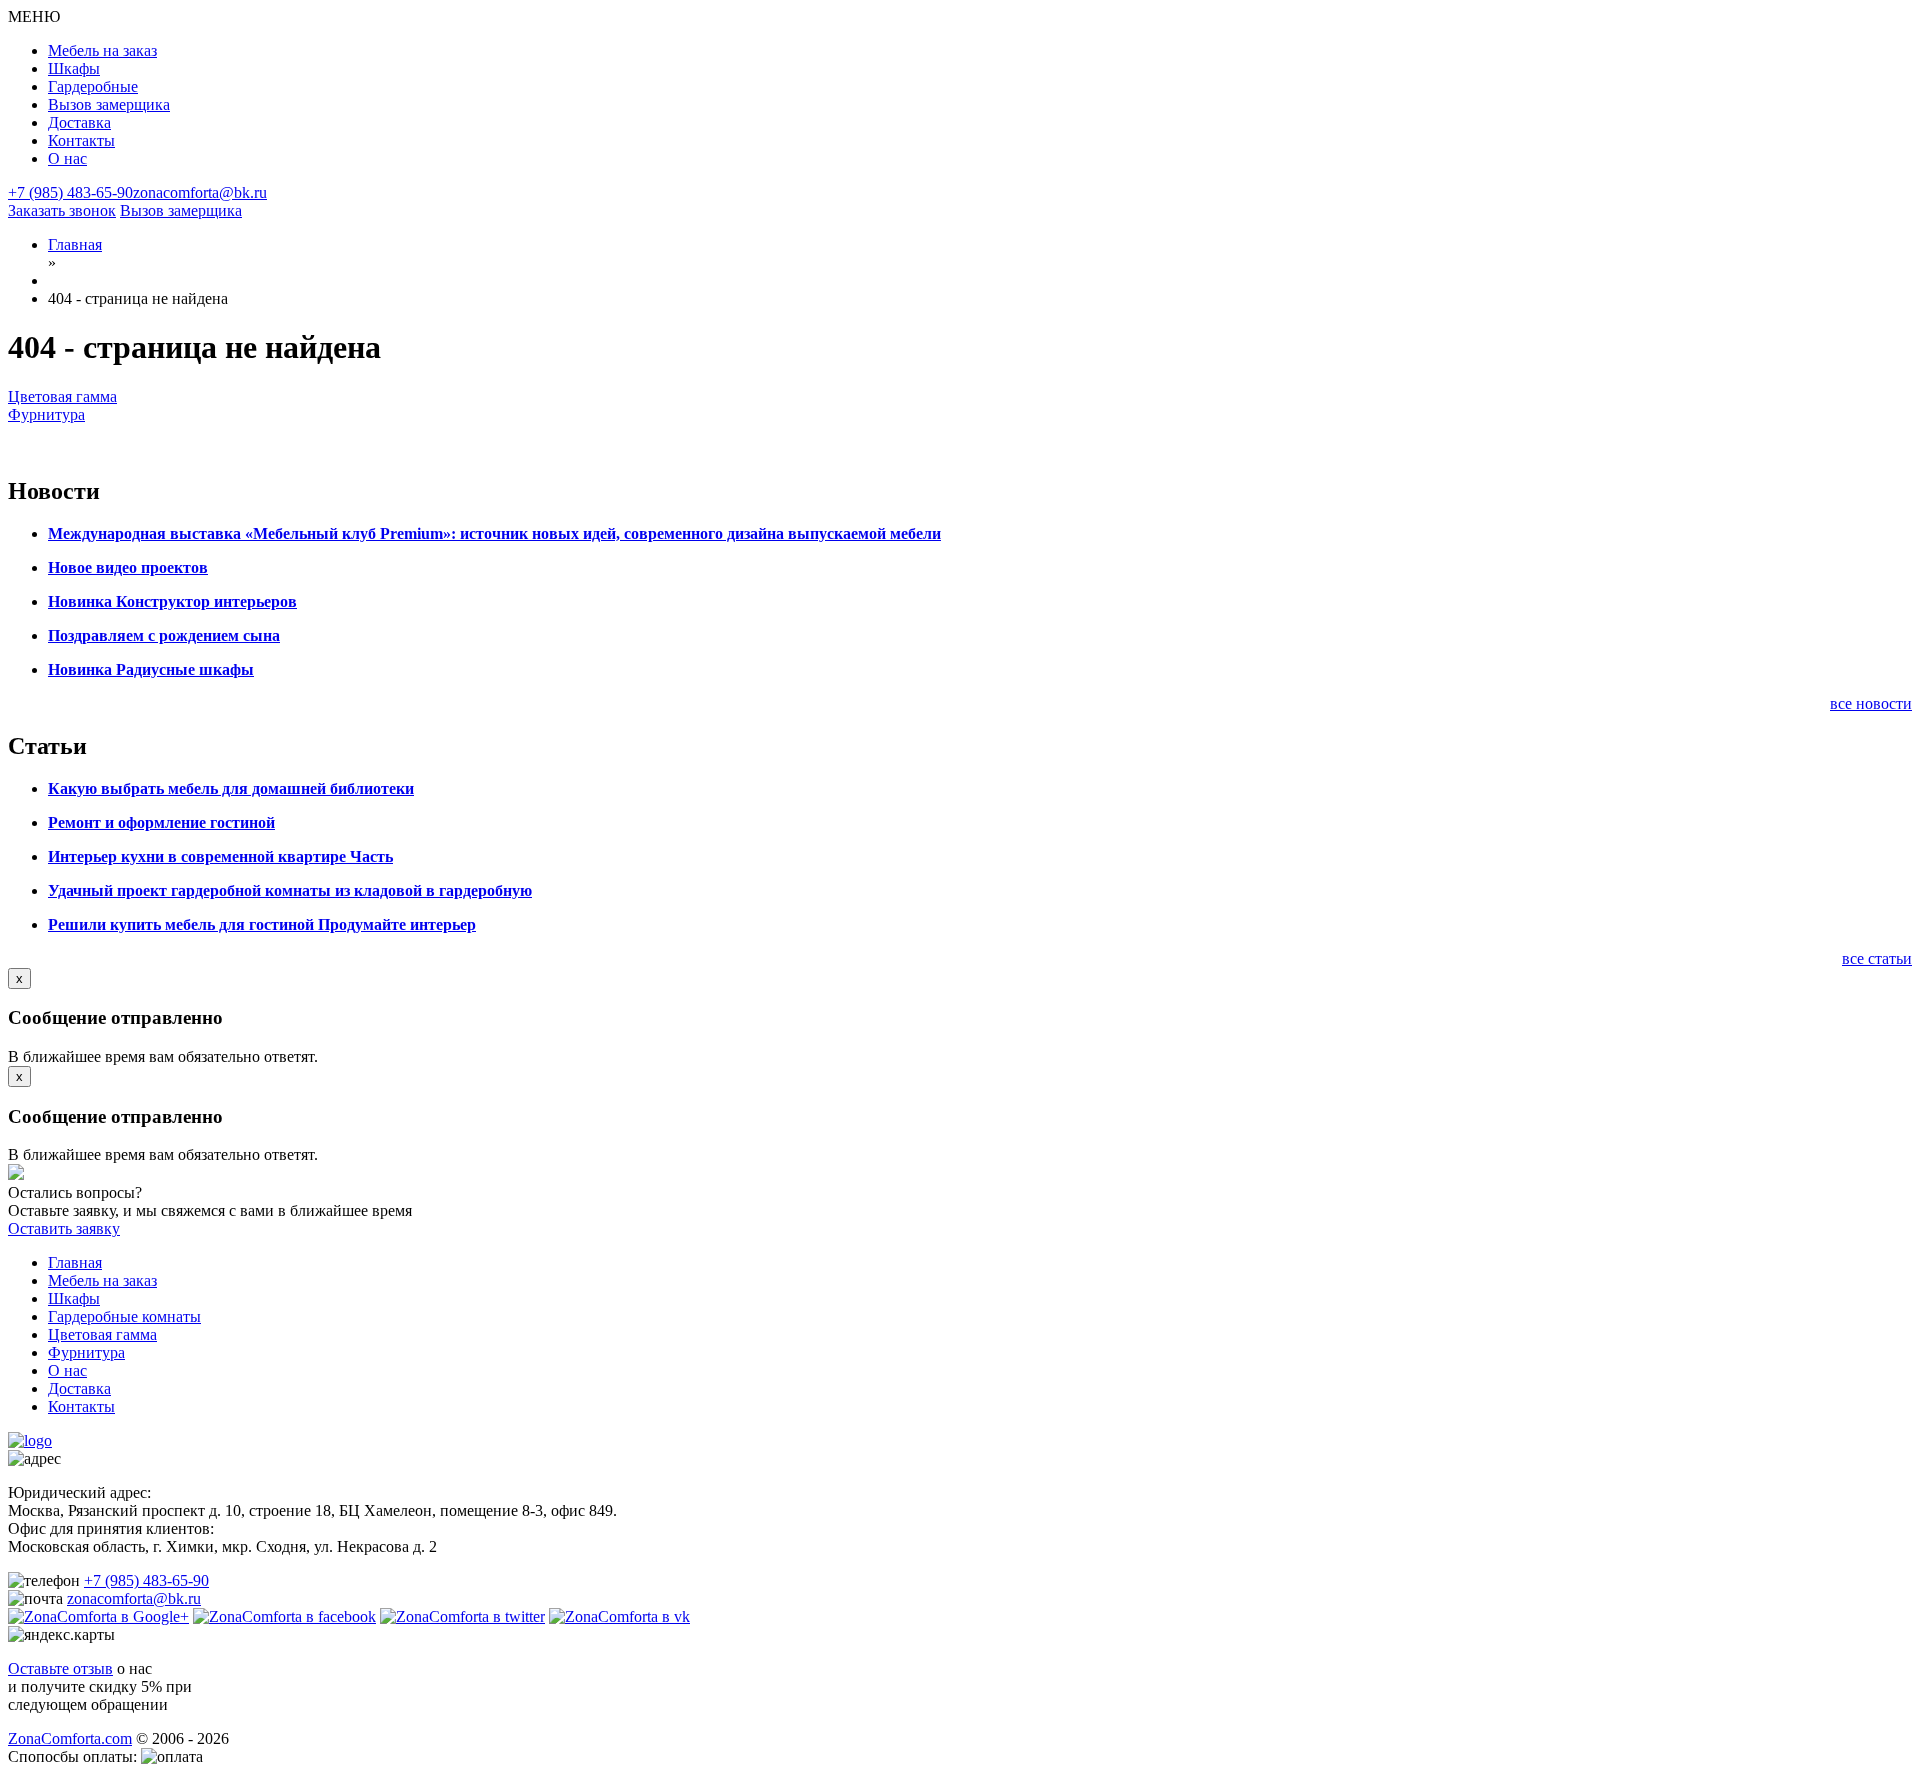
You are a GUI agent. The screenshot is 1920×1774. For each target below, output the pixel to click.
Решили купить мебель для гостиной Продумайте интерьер (262, 924)
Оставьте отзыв (60, 1668)
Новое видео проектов (128, 567)
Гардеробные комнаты (124, 1316)
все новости (1871, 703)
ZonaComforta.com (70, 1738)
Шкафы (74, 68)
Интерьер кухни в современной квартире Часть (220, 856)
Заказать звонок (62, 210)
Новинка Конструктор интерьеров (172, 601)
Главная (75, 1262)
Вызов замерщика (109, 104)
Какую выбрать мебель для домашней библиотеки (231, 788)
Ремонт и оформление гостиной (161, 822)
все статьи (1877, 958)
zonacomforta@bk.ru (200, 192)
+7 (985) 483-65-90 (70, 192)
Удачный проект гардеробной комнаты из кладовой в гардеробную (290, 890)
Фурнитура (46, 414)
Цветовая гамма (62, 396)
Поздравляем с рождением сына (164, 635)
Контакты (81, 140)
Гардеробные (93, 86)
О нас (67, 158)
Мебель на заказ (102, 50)
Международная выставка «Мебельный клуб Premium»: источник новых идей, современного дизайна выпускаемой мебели (494, 533)
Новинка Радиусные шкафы (151, 669)
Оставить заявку (64, 1228)
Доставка (79, 122)
